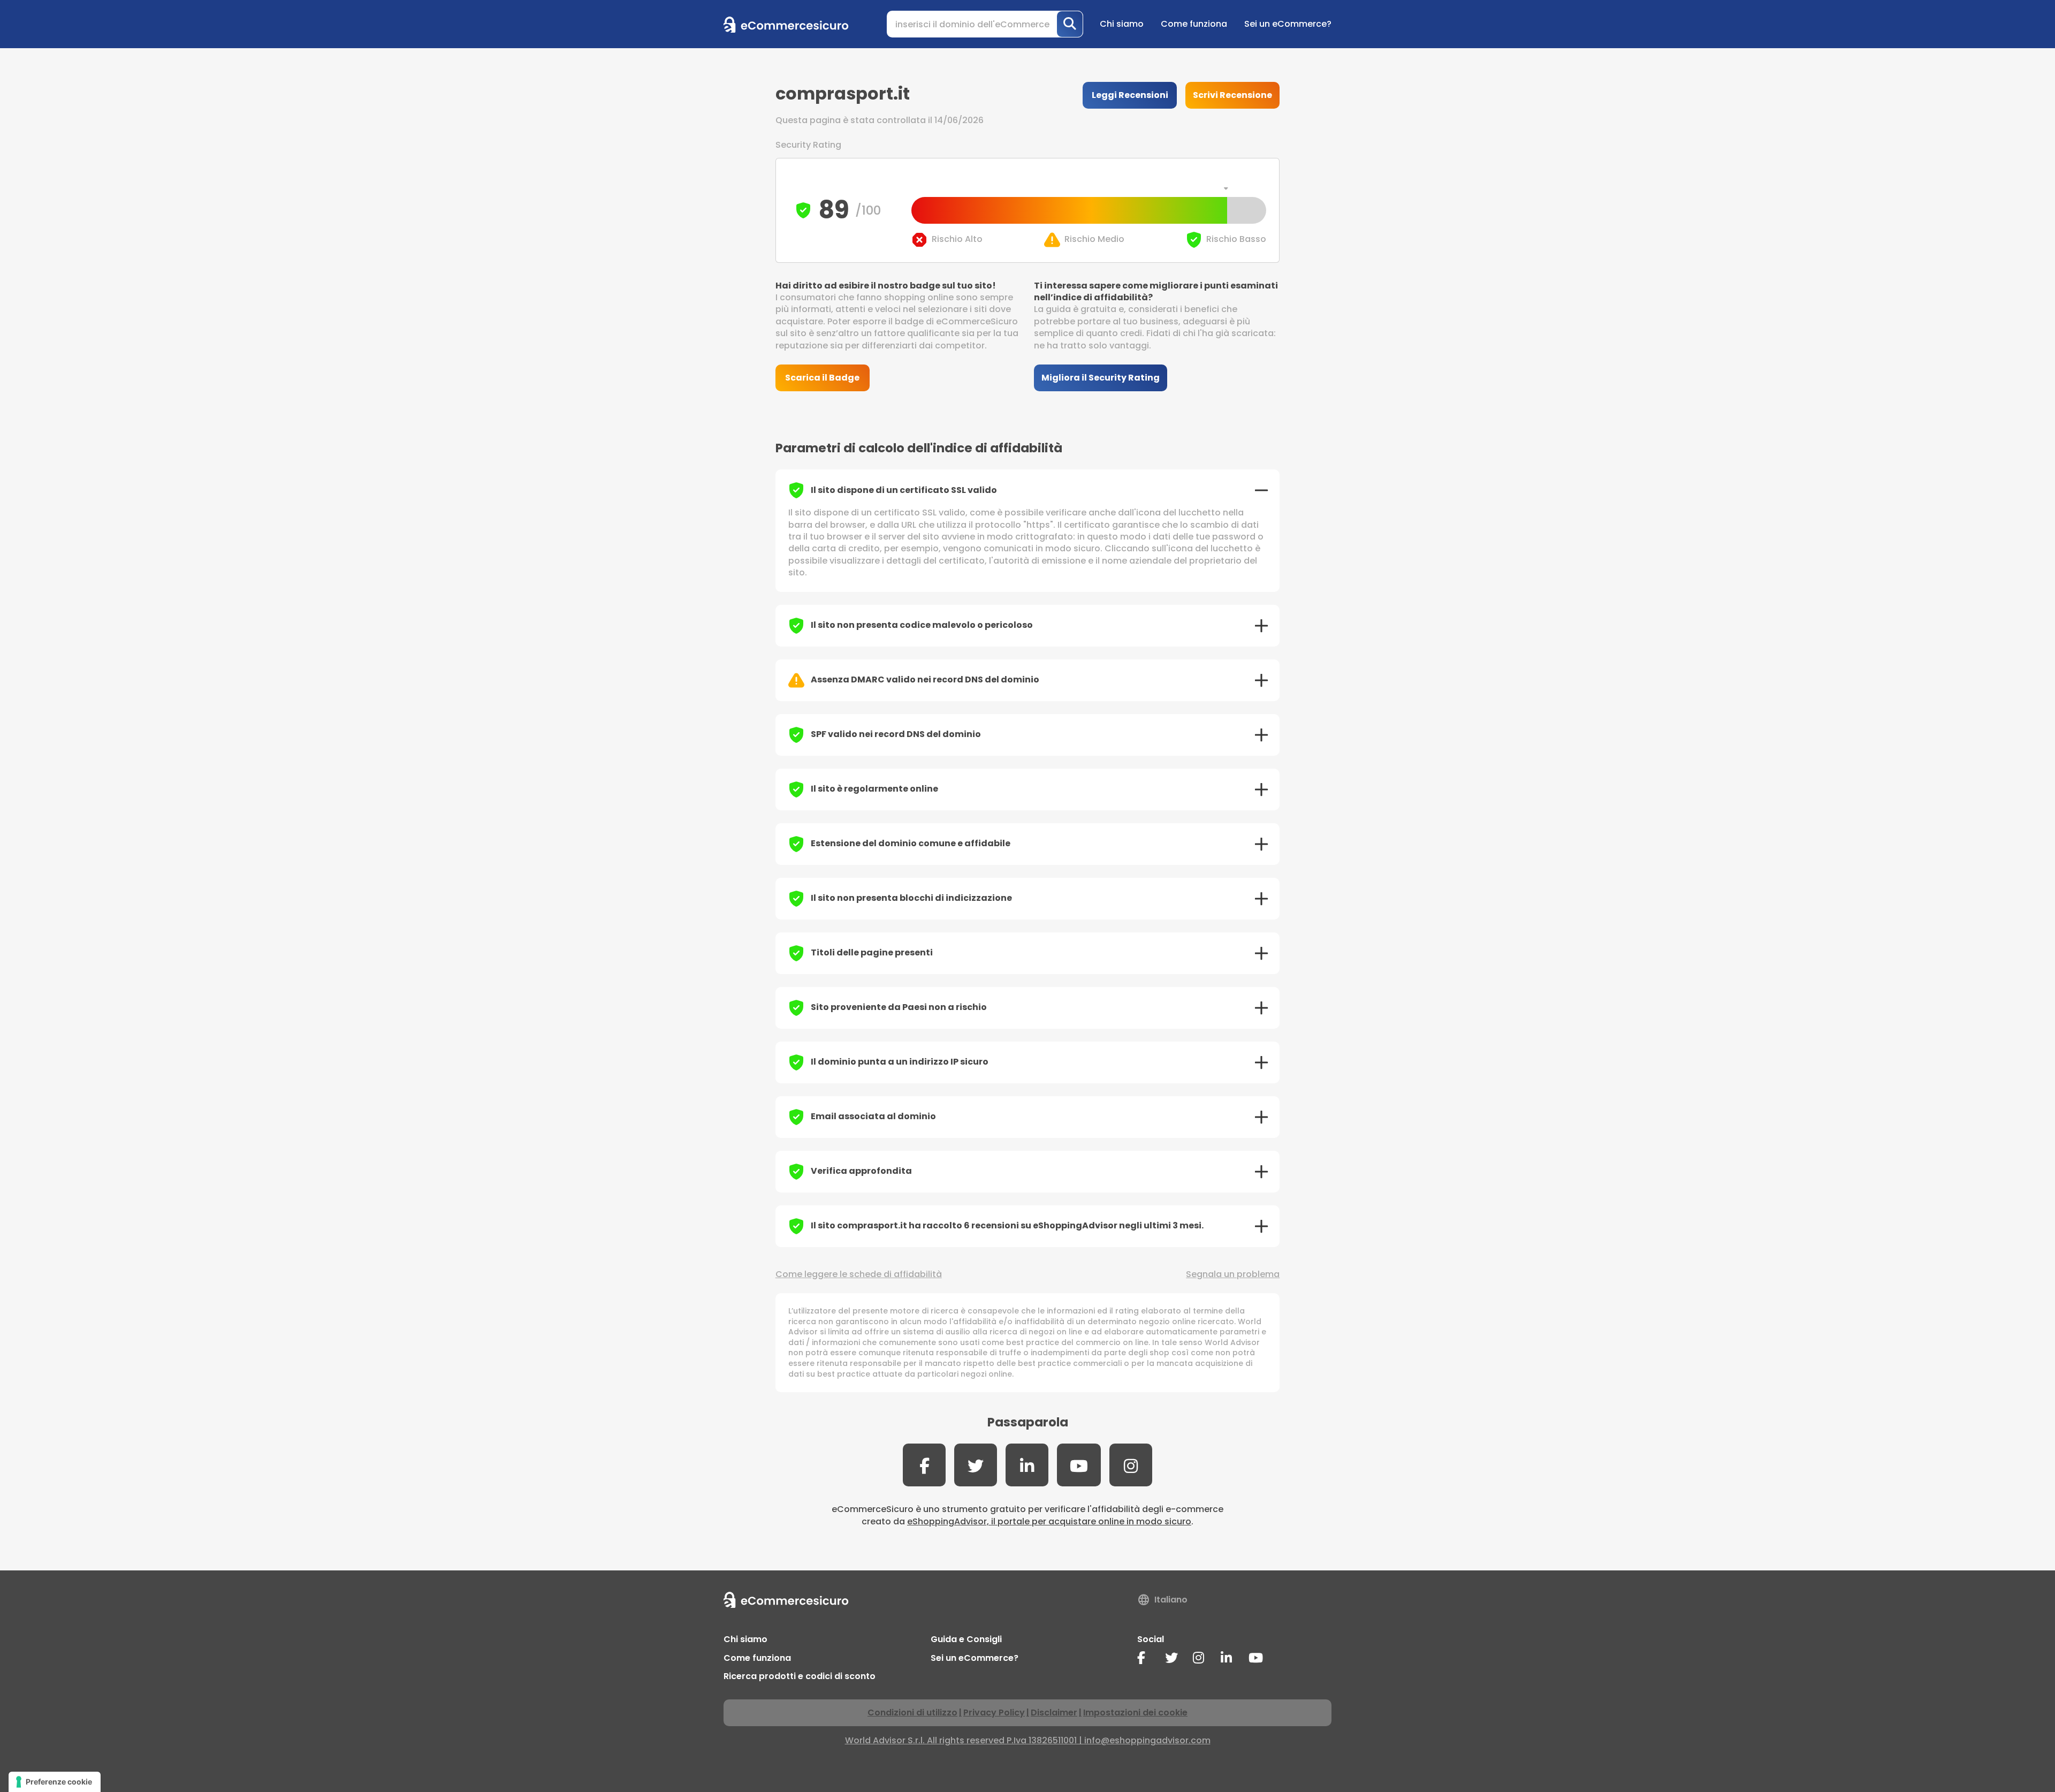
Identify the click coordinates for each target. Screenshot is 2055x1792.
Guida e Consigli (966, 1639)
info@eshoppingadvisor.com (1147, 1740)
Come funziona (1194, 24)
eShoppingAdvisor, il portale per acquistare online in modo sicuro (1049, 1521)
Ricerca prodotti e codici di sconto (800, 1676)
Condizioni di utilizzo (912, 1713)
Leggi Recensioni (1130, 95)
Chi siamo (1122, 24)
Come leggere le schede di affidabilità (859, 1274)
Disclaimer (1054, 1713)
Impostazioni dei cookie (1135, 1713)
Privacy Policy (994, 1713)
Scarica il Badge (822, 378)
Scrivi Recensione (1232, 95)
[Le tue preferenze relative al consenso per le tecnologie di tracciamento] (55, 1782)
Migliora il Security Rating (1101, 378)
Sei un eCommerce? (1288, 24)
